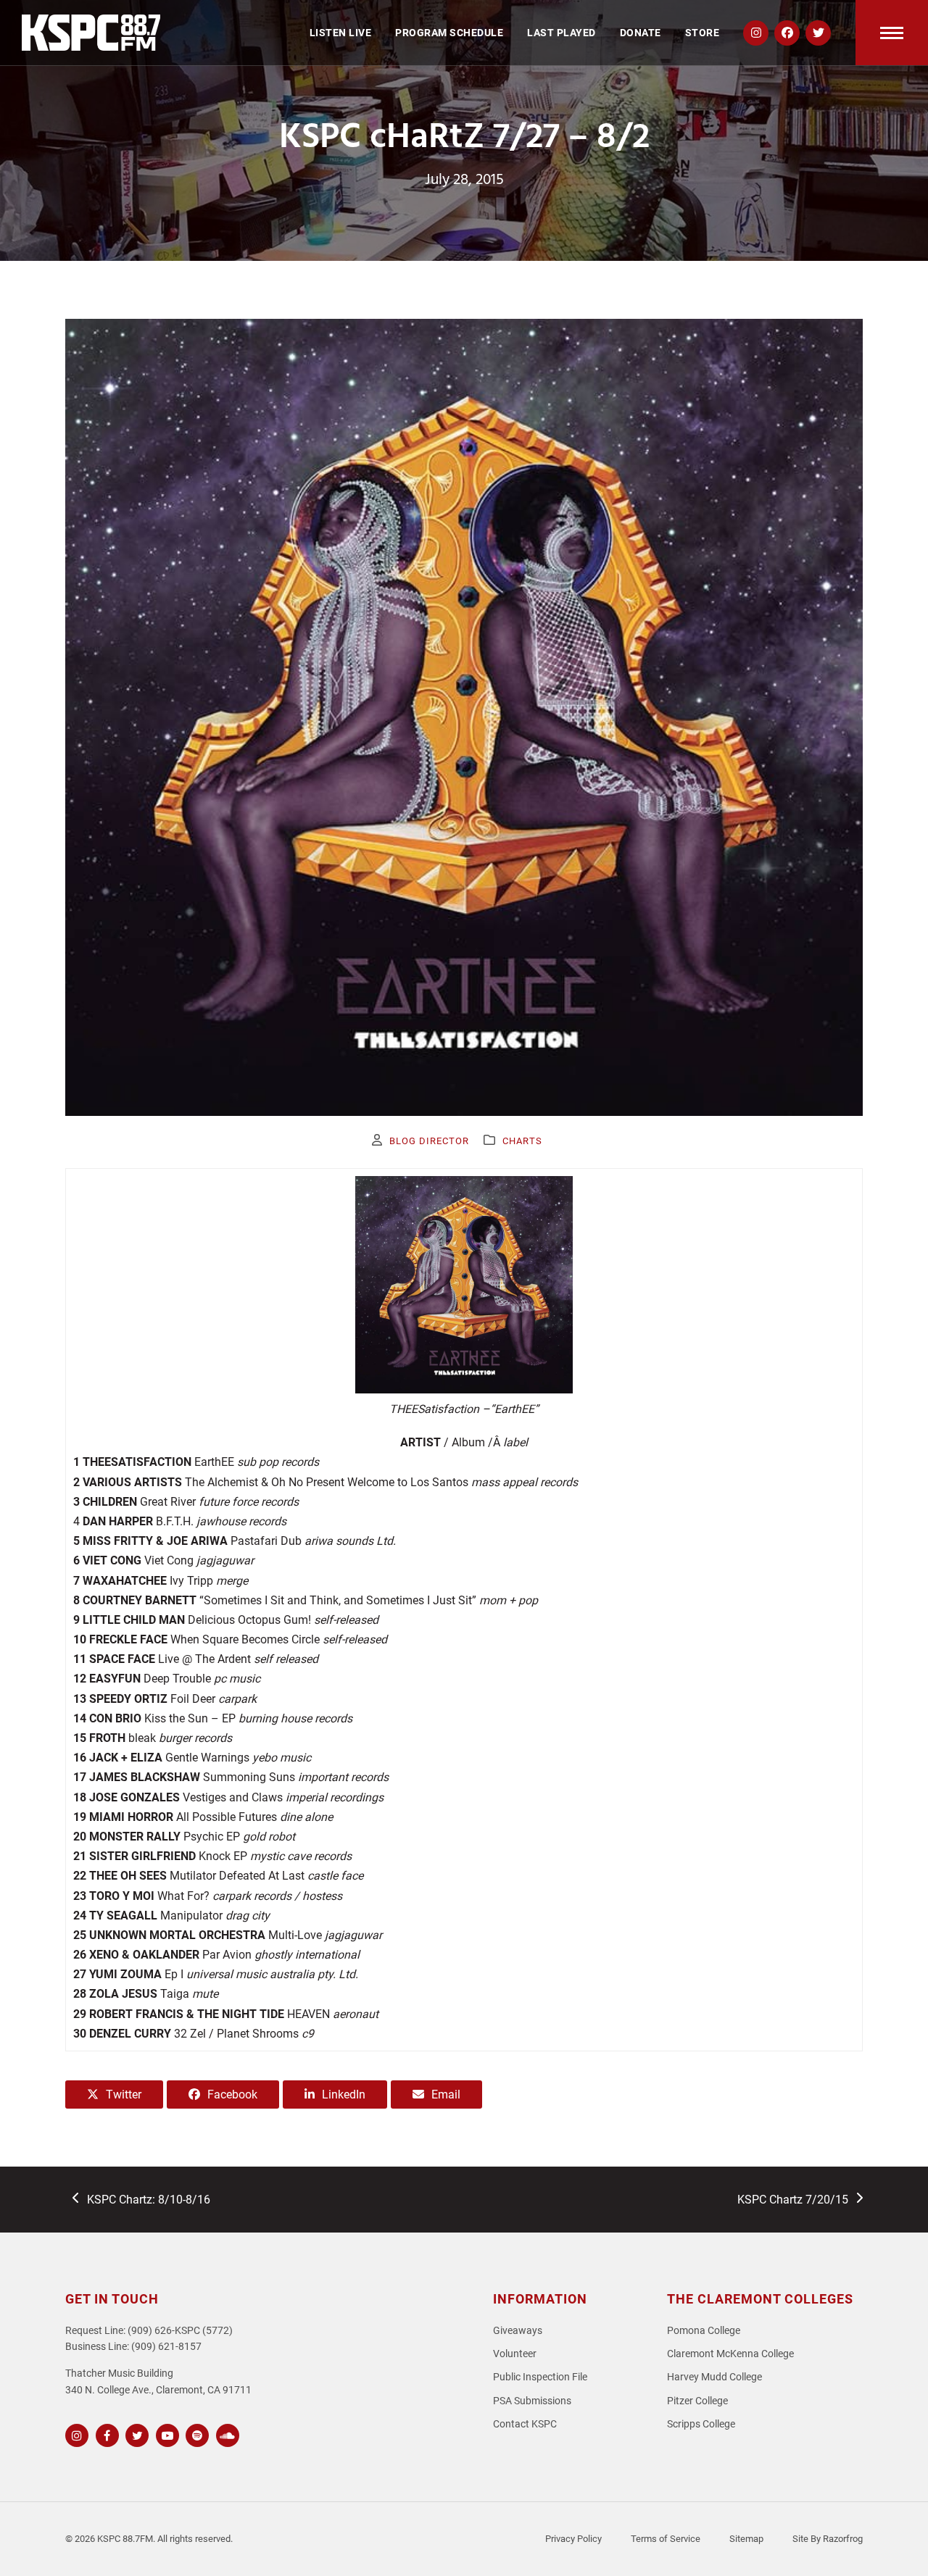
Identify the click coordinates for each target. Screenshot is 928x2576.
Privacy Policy (573, 2539)
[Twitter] (135, 2434)
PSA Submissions (532, 2401)
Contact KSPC (525, 2424)
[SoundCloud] (226, 2434)
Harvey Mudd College (714, 2377)
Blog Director (429, 1141)
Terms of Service (666, 2539)
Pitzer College (697, 2401)
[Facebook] (105, 2434)
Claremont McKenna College (730, 2354)
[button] (892, 33)
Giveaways (518, 2331)
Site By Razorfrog (828, 2539)
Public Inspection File (540, 2377)
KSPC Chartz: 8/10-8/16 (148, 2201)
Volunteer (515, 2354)
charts (522, 1141)
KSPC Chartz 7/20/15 (792, 2201)
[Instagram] (75, 2434)
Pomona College (704, 2331)
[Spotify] (195, 2434)
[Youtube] (166, 2434)
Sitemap (746, 2539)
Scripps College (701, 2424)
